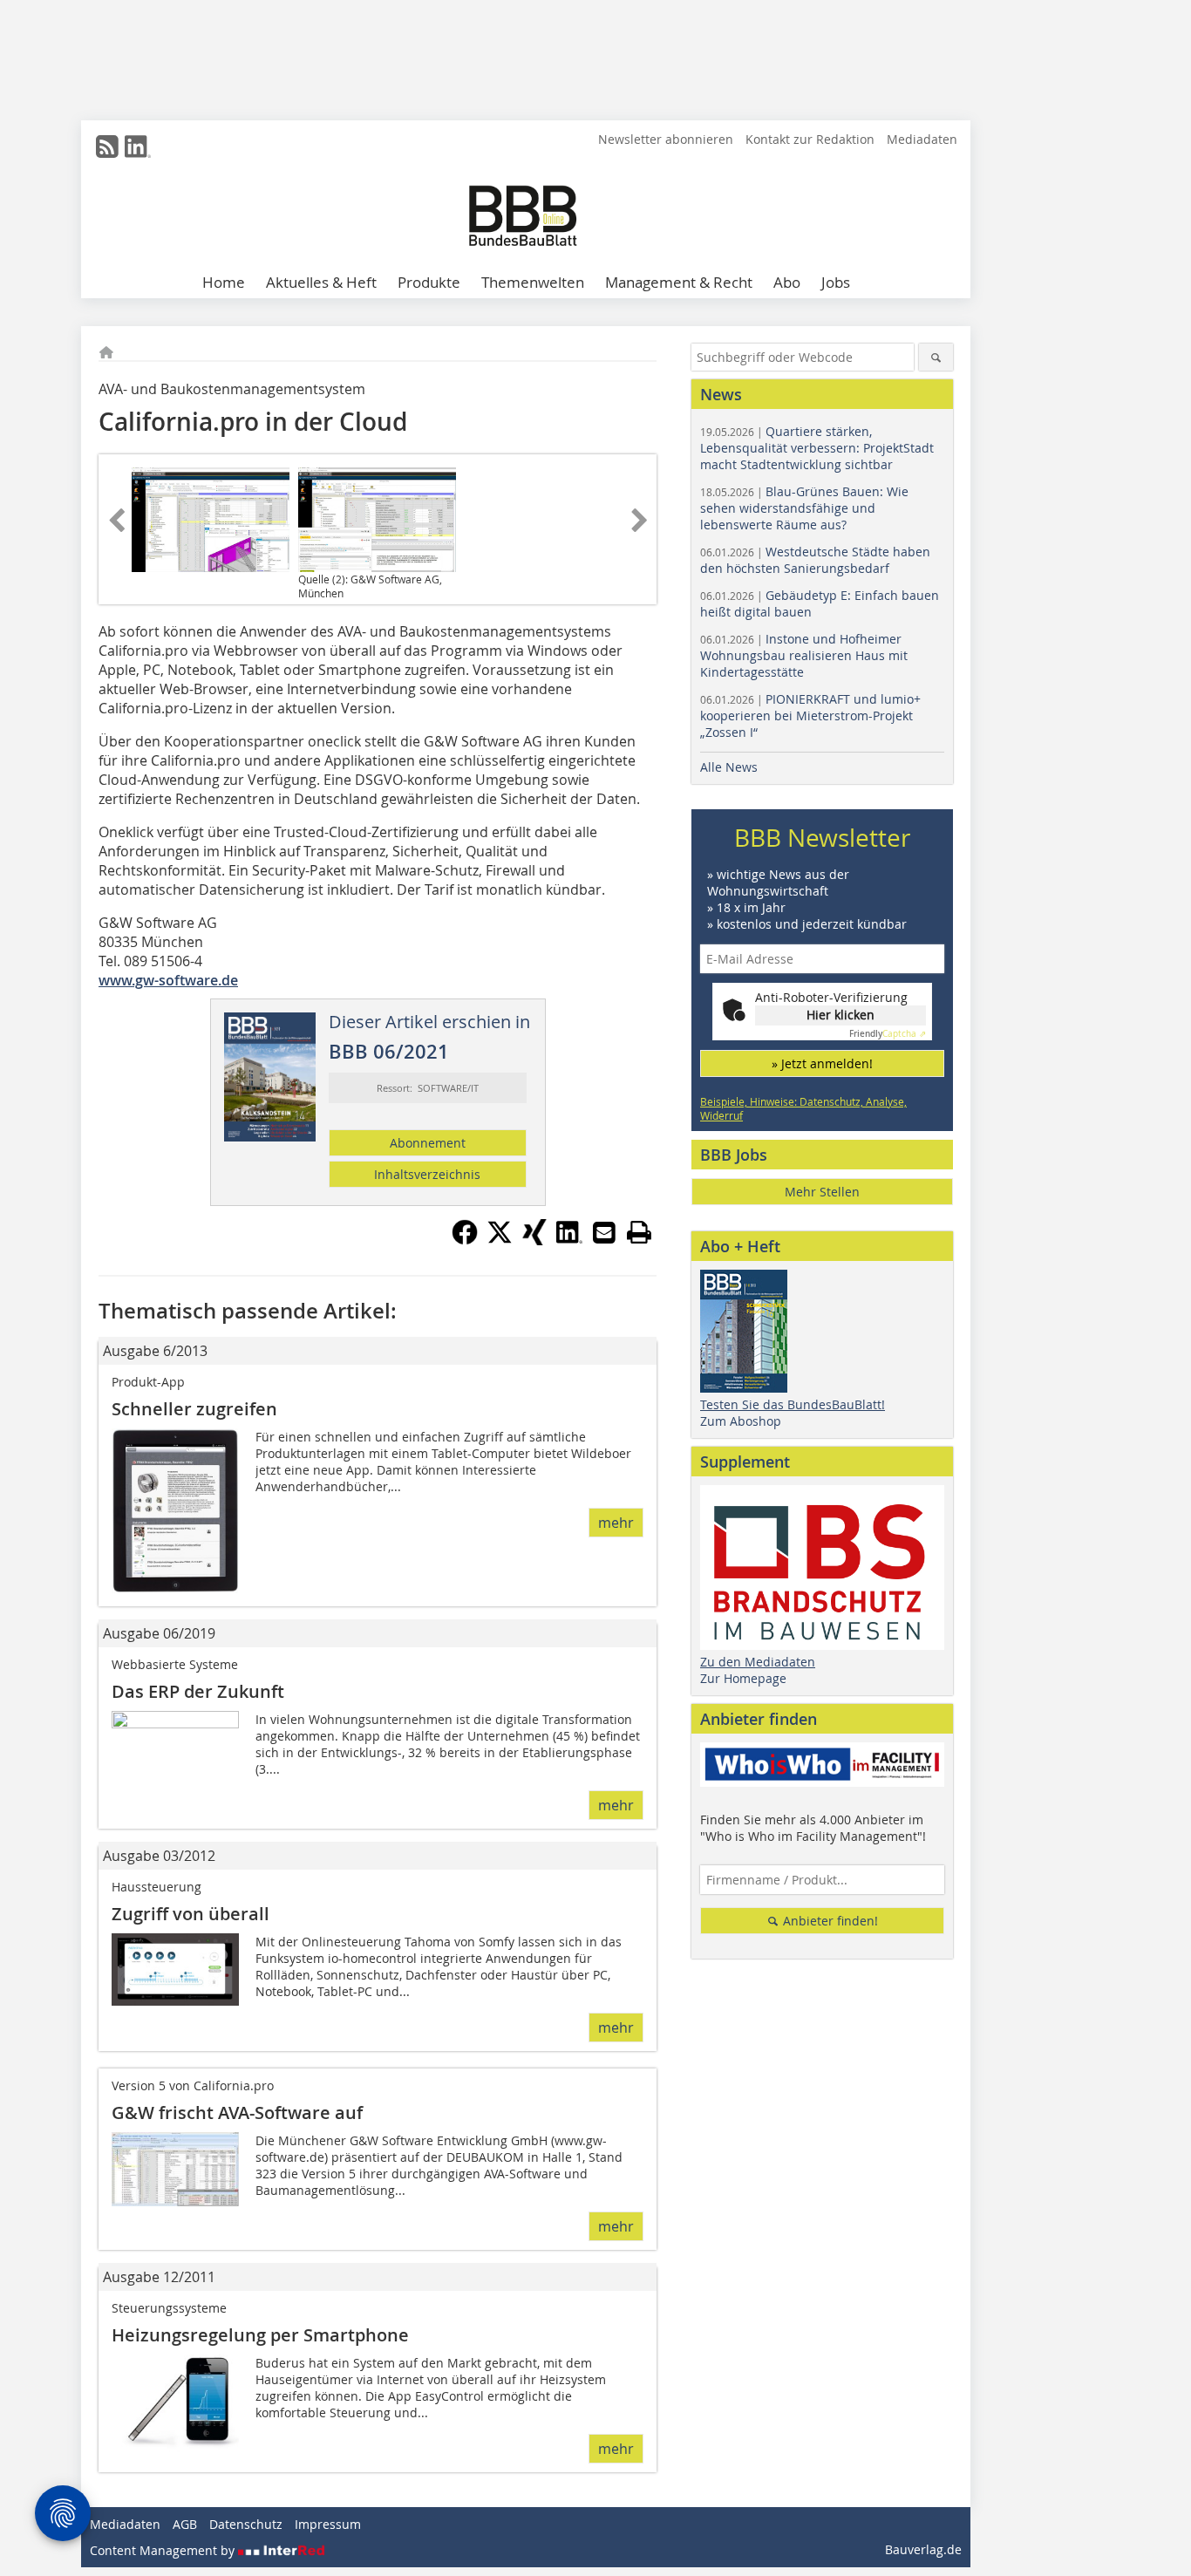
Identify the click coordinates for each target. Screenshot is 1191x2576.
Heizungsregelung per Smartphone (260, 2335)
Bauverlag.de (923, 2549)
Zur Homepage (743, 1678)
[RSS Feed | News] (107, 147)
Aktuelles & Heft (321, 282)
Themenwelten (533, 282)
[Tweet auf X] (500, 1240)
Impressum (328, 2524)
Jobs (836, 282)
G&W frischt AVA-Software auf (237, 2113)
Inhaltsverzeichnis (427, 1174)
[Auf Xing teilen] (534, 1240)
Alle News (729, 767)
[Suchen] (936, 357)
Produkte (429, 282)
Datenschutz (246, 2524)
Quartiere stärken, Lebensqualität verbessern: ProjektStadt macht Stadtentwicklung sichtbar (817, 448)
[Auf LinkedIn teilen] (569, 1240)
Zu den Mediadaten (758, 1662)
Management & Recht (679, 282)
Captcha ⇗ (888, 1034)
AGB (185, 2524)
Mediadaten (922, 139)
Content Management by (164, 2550)
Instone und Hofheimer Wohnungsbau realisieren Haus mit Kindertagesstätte (804, 655)
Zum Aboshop (741, 1421)
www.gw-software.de (168, 980)
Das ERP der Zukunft (198, 1691)
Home (224, 282)
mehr (616, 1523)
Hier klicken (841, 1015)
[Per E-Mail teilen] (604, 1232)
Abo (787, 282)
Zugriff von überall (191, 1914)
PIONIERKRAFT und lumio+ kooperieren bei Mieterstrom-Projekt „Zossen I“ (810, 716)
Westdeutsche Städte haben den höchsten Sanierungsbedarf (815, 560)
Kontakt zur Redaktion (810, 139)
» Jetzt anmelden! (822, 1063)
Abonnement (428, 1143)
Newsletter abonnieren (666, 139)
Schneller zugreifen (194, 1409)
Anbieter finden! (829, 1921)
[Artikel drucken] (639, 1232)
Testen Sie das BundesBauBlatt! (793, 1404)
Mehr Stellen (822, 1192)
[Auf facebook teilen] (465, 1240)
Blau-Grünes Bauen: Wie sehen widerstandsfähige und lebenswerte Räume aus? (804, 508)
